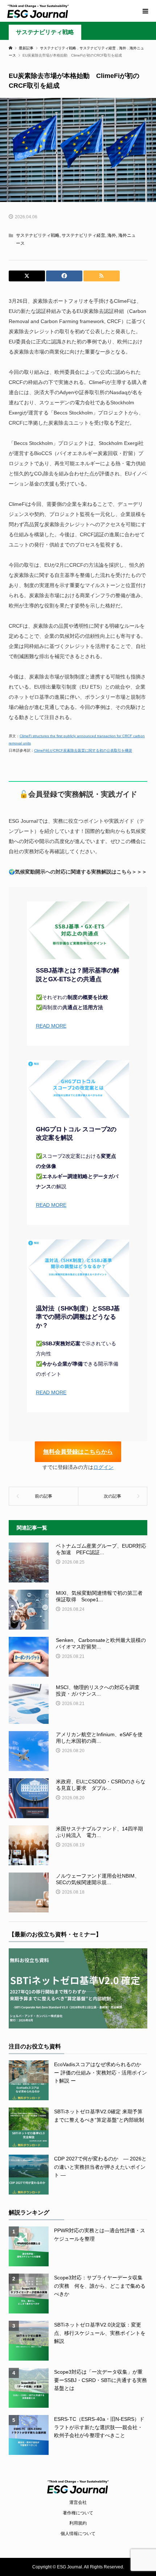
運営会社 (78, 2502)
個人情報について (78, 2534)
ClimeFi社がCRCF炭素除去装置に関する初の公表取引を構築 (83, 750)
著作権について (78, 2513)
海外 (112, 235)
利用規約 (78, 2523)
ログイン (103, 1467)
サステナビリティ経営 (83, 235)
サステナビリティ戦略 (45, 32)
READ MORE (51, 1026)
